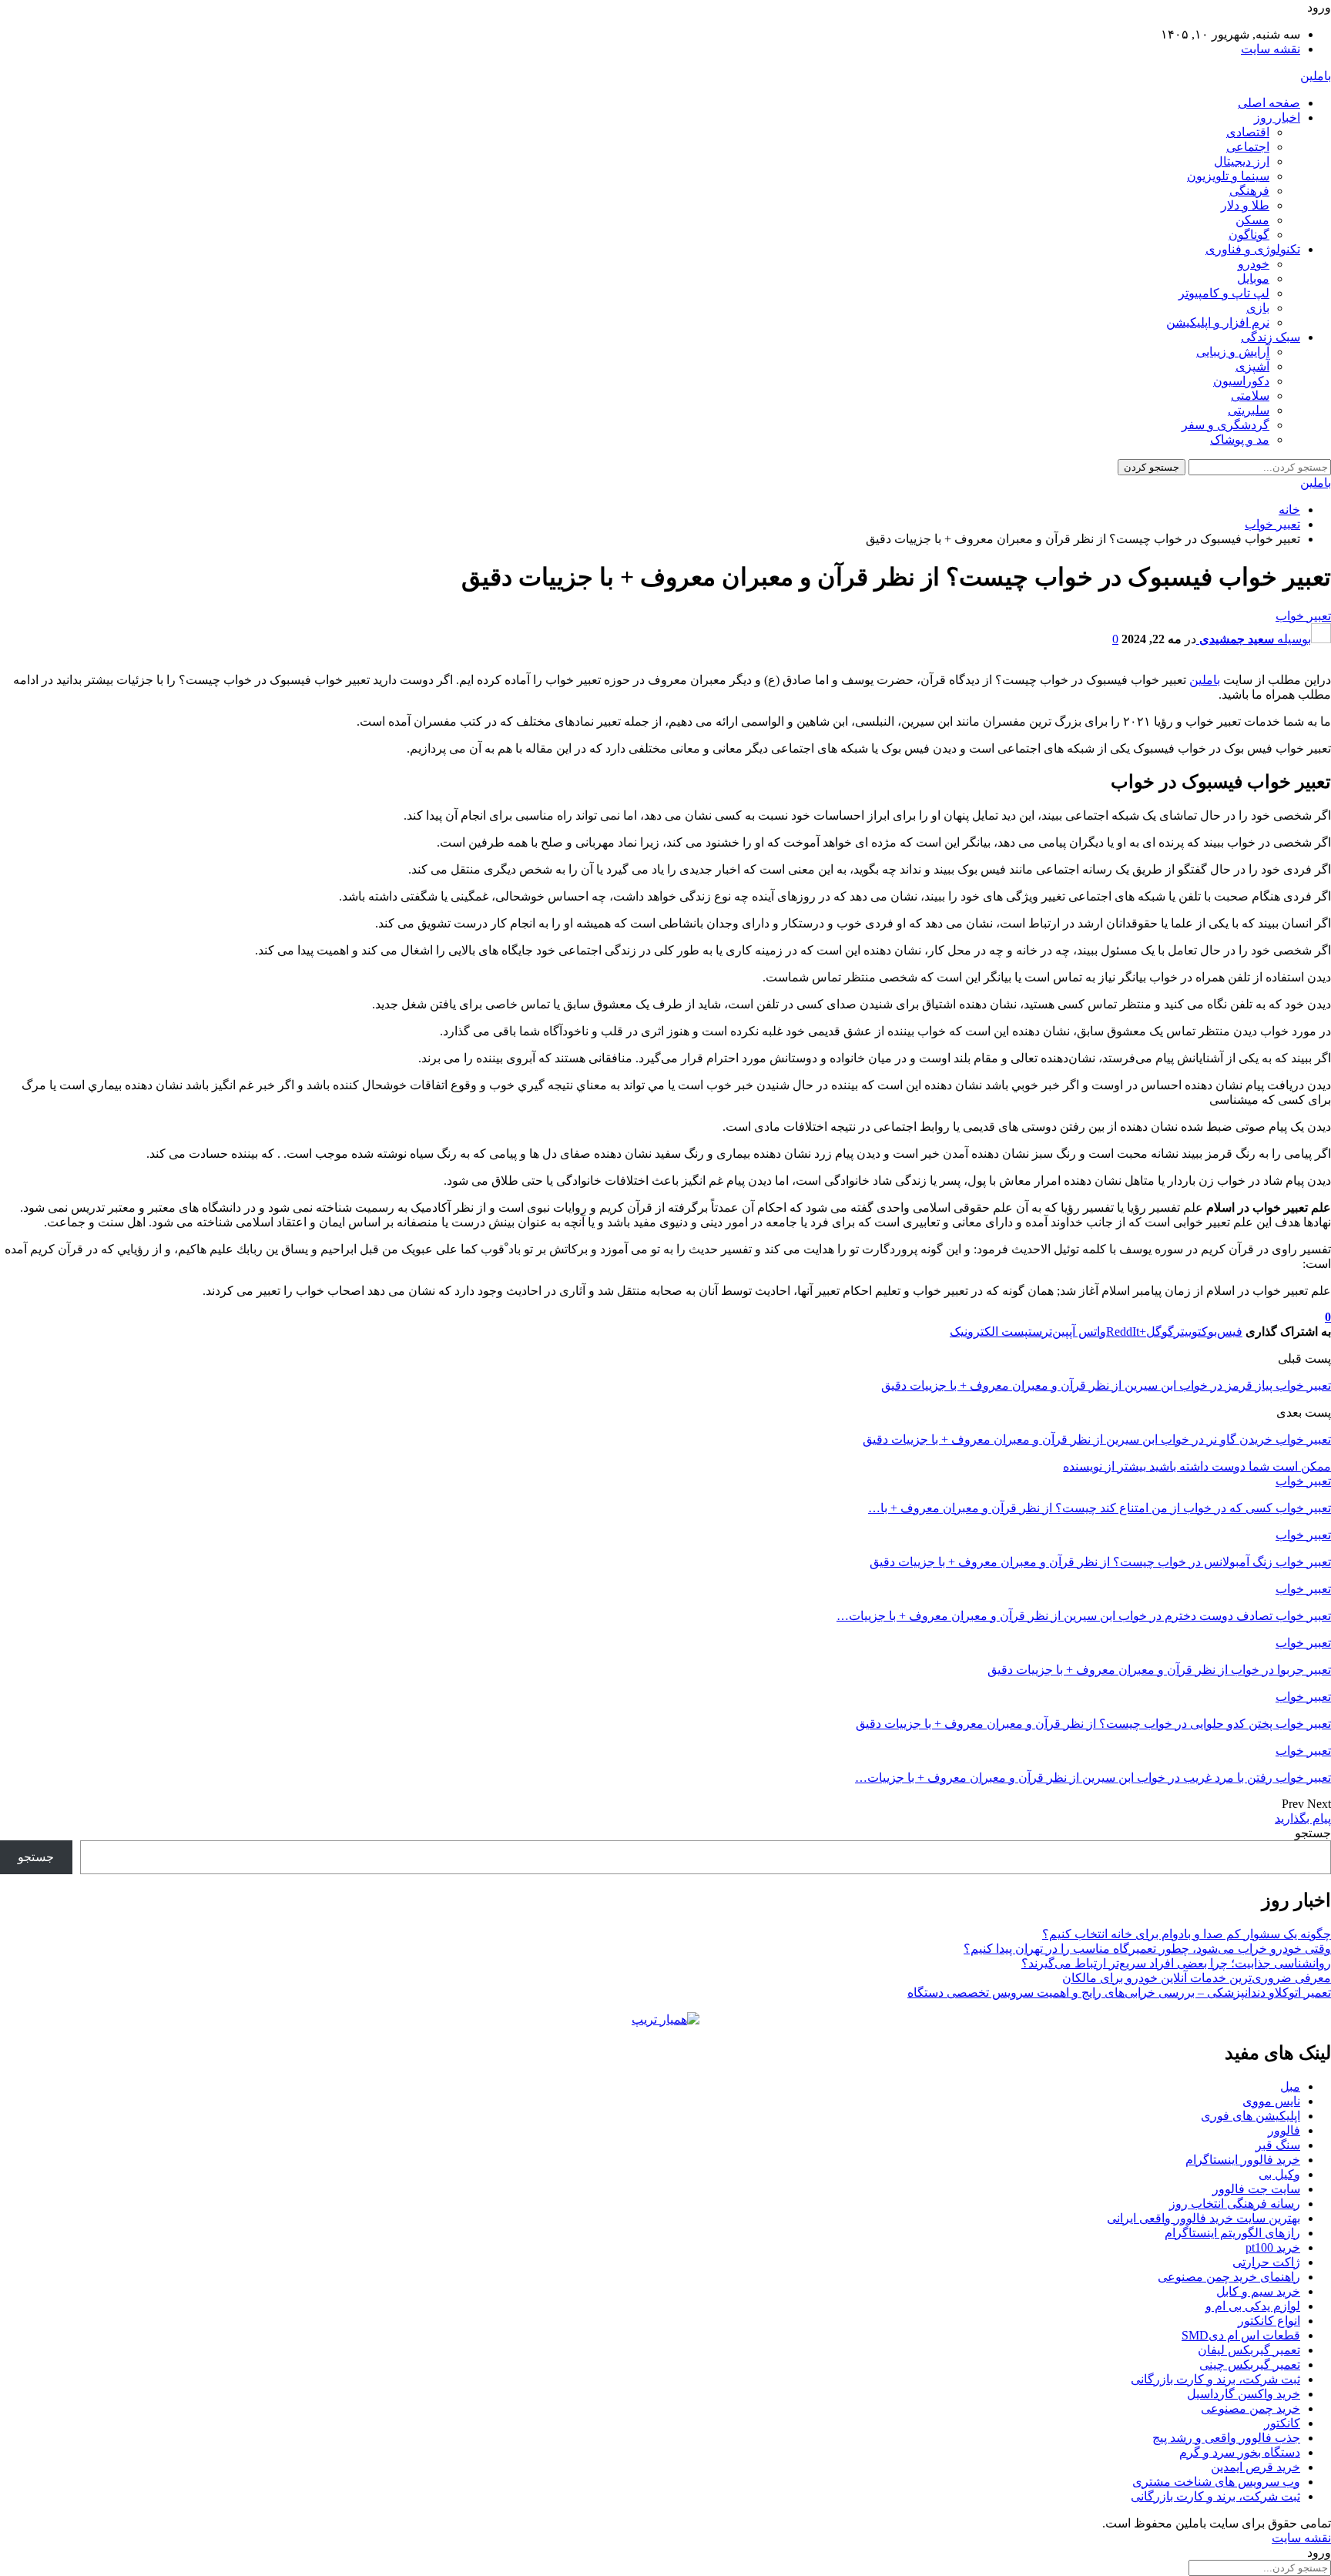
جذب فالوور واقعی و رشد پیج (1226, 2438)
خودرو (1254, 264)
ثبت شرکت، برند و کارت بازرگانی (1215, 2379)
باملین (1316, 76)
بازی (1258, 308)
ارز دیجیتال (1242, 161)
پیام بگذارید (1303, 1818)
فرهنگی (1249, 191)
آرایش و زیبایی (1233, 352)
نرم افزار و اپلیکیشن (1218, 322)
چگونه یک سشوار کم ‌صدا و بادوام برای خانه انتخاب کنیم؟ (1187, 1934)
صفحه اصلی (1269, 103)
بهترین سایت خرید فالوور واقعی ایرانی (1204, 2218)
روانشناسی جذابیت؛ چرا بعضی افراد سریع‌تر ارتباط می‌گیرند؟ (1176, 1963)
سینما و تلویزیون (1228, 176)
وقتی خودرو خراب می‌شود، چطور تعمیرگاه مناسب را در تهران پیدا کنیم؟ (1147, 1949)
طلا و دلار (1245, 205)
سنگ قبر (1278, 2145)
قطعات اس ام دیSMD (1241, 2335)
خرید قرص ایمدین (1256, 2467)
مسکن (1252, 220)
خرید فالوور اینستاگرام (1243, 2160)
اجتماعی (1248, 147)
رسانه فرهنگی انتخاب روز (1235, 2204)
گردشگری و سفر (1225, 425)
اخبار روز (1277, 117)
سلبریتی (1249, 410)
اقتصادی (1248, 132)
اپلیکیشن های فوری (1251, 2116)
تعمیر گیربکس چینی (1250, 2365)
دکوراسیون (1241, 381)
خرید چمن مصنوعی (1251, 2408)
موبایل (1253, 278)
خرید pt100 (1273, 2247)
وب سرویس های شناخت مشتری (1216, 2482)
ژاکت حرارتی (1266, 2262)
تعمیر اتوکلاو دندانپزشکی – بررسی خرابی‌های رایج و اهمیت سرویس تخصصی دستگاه (1119, 1992)
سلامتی (1250, 396)
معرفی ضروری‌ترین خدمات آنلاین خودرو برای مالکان (1197, 1978)
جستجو (1313, 1833)
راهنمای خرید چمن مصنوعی (1229, 2277)
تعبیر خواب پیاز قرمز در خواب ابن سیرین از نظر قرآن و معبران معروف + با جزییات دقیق (1106, 1385)
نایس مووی (1271, 2101)
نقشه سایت (1271, 49)
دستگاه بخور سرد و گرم (1240, 2452)
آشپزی (1252, 366)
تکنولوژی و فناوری (1253, 249)
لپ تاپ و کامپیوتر (1224, 293)
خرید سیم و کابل (1258, 2291)
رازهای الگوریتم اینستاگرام (1232, 2233)
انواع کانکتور (1269, 2321)
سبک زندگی (1271, 337)
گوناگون (1249, 235)
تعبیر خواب (1303, 616)
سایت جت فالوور (1256, 2189)
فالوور (1284, 2130)
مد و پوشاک (1240, 439)
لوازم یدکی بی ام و (1253, 2306)
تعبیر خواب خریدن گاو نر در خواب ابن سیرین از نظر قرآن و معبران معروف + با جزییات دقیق (1097, 1439)
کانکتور (1282, 2423)
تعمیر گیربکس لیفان (1249, 2350)
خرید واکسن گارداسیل (1244, 2394)
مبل (1290, 2086)
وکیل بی (1279, 2174)
